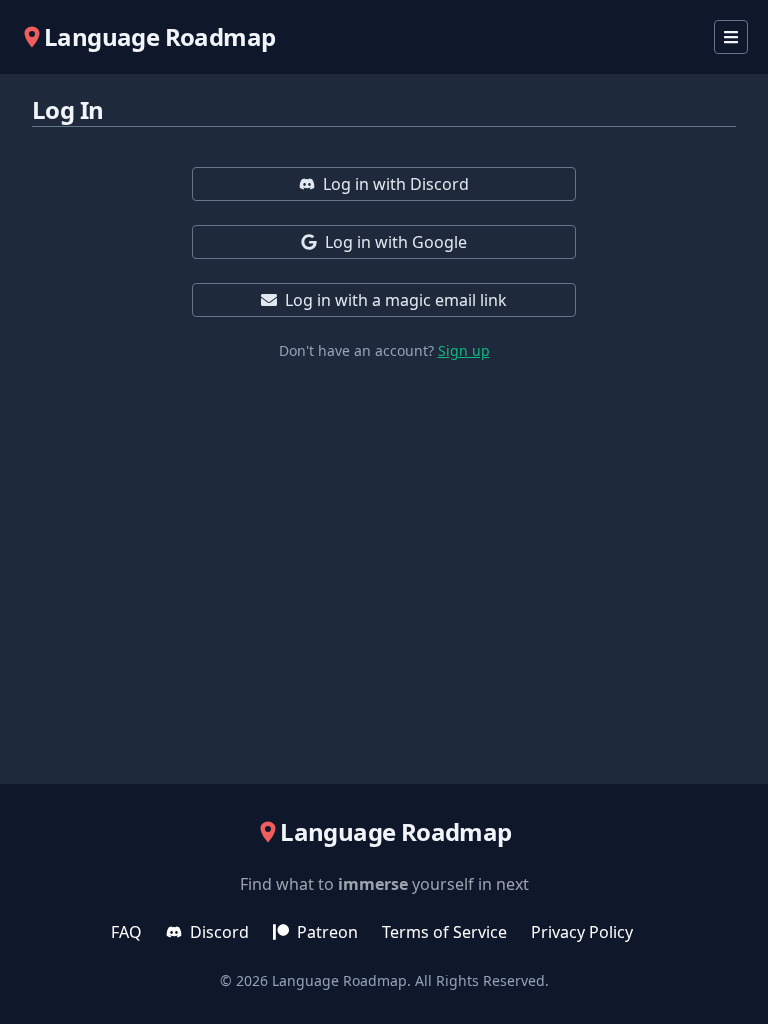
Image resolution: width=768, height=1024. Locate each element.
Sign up (464, 350)
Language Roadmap (339, 980)
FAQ (126, 932)
